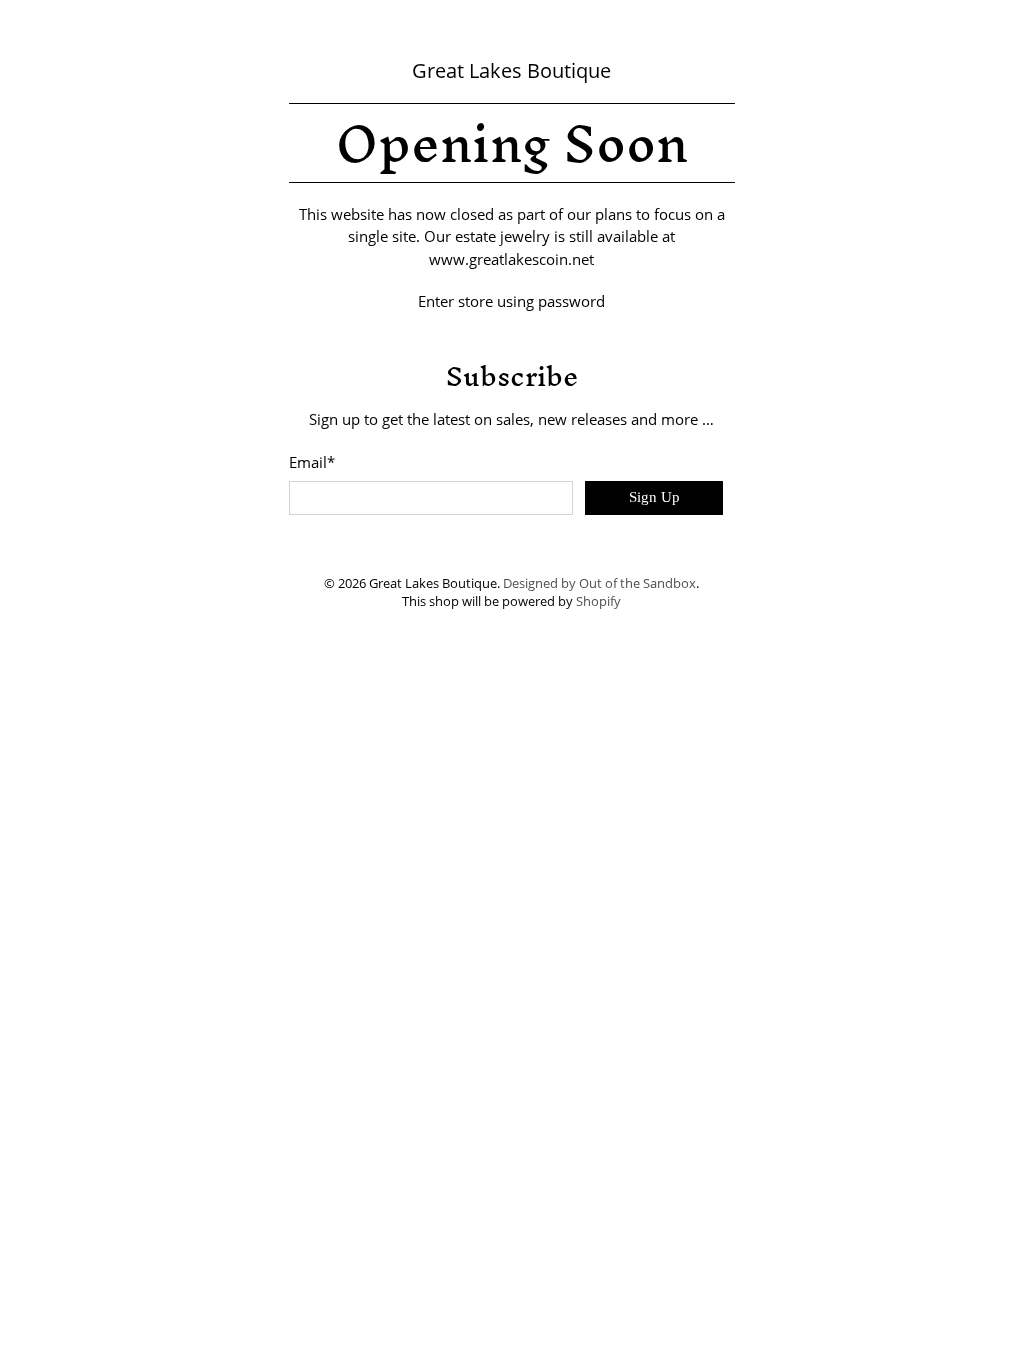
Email (312, 462)
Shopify (598, 601)
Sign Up (654, 497)
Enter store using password (511, 301)
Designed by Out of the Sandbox (599, 583)
